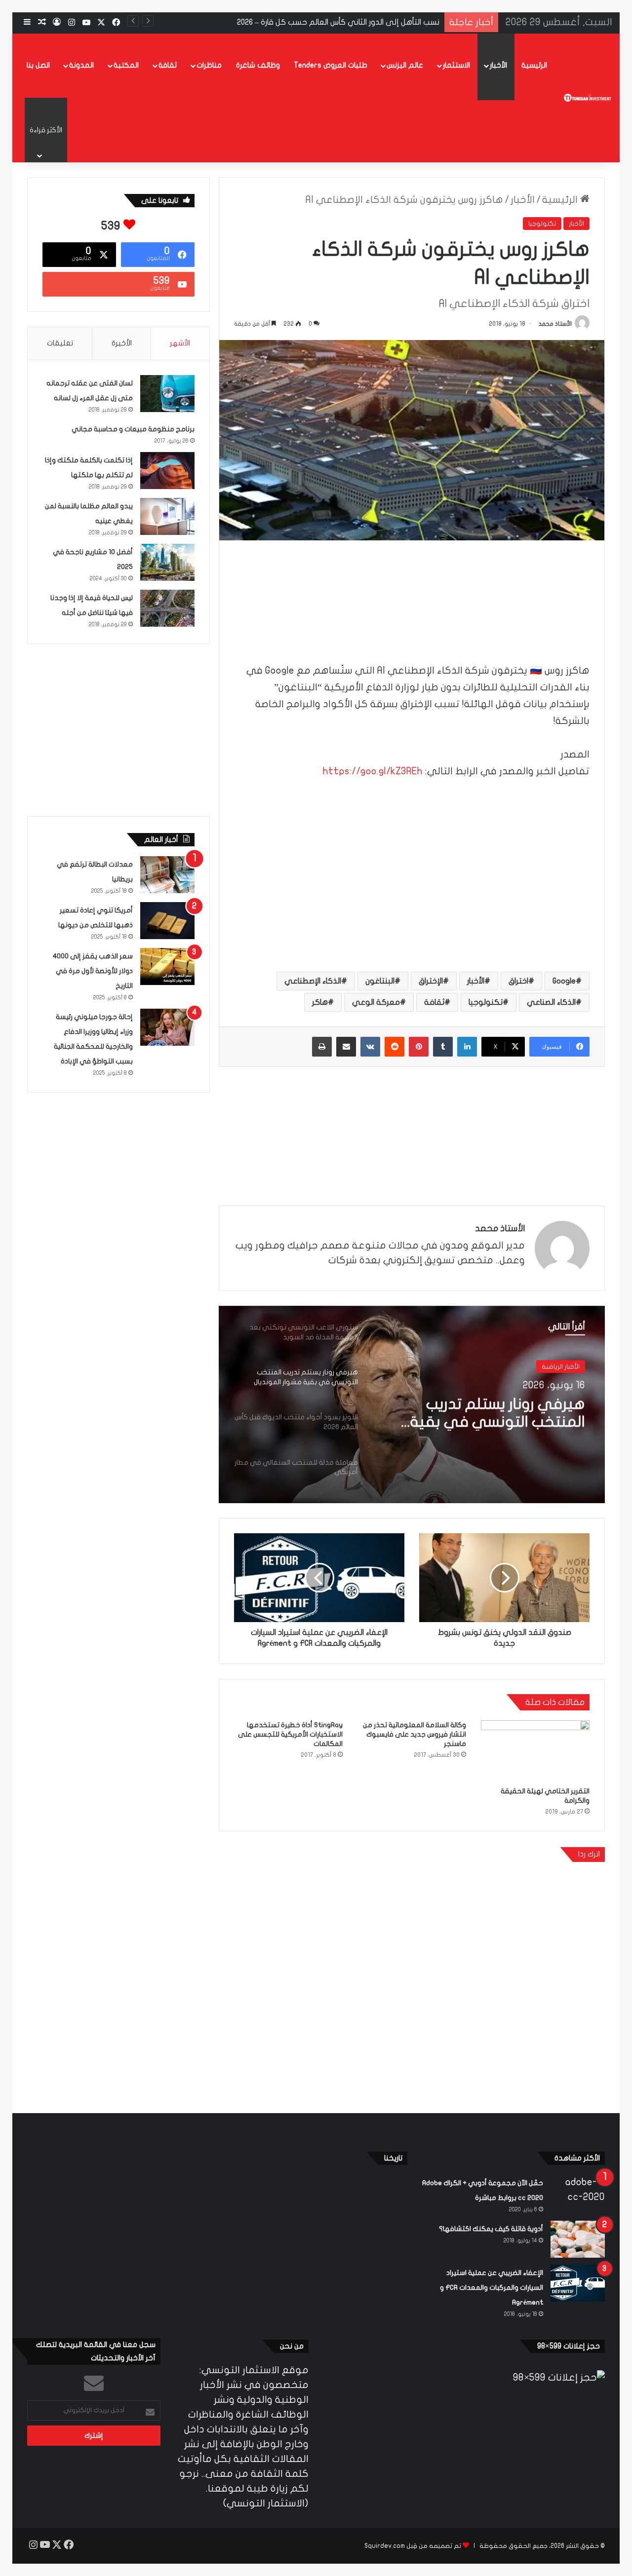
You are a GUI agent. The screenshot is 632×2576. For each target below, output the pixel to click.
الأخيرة (122, 343)
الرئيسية (534, 65)
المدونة (81, 65)
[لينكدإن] (467, 1047)
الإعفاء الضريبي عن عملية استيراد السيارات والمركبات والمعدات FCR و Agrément (492, 2288)
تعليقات (60, 343)
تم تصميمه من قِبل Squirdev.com (413, 2546)
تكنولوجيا (542, 224)
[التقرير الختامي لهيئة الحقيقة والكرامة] (535, 1751)
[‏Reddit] (395, 1047)
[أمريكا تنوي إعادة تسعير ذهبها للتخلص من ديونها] (167, 921)
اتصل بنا (38, 65)
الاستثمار (456, 65)
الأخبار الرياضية (561, 1366)
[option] (412, 1404)
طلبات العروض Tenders (331, 65)
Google (564, 981)
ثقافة (168, 65)
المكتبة (126, 65)
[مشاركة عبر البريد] (346, 1047)
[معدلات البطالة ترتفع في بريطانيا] (167, 875)
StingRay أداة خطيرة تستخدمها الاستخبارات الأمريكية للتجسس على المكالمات (290, 1734)
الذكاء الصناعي (551, 1002)
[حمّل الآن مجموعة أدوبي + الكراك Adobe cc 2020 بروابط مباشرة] (578, 2193)
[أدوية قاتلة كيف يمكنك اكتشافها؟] (578, 2239)
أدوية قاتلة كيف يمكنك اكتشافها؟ (491, 2229)
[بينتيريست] (419, 1047)
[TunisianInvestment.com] (588, 98)
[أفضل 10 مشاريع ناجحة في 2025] (167, 562)
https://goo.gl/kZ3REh (373, 771)
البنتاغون (380, 981)
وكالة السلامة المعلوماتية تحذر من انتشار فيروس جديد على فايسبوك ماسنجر (415, 1734)
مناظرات (209, 65)
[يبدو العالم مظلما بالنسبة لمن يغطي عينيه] (167, 516)
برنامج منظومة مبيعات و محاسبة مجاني (133, 429)
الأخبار (498, 65)
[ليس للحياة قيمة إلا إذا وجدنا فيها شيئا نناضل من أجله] (167, 608)
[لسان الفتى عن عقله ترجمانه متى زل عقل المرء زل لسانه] (167, 394)
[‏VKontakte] (370, 1047)
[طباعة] (322, 1047)
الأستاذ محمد (555, 324)
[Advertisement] (412, 587)
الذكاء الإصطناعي (313, 981)
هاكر (320, 1002)
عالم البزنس (405, 65)
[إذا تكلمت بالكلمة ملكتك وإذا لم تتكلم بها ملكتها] (167, 471)
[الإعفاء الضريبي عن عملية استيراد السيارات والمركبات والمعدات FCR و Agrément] (578, 2283)
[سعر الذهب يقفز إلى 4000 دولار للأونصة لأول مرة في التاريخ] (167, 966)
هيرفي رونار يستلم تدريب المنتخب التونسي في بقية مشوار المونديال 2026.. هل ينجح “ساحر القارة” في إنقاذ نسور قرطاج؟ (485, 1413)
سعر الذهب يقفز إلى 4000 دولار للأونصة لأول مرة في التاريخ (93, 971)
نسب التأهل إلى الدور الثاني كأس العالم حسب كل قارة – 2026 (338, 22)
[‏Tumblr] (443, 1047)
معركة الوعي (376, 1002)
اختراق (518, 981)
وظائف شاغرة (258, 65)
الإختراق (431, 981)
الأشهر (180, 343)
